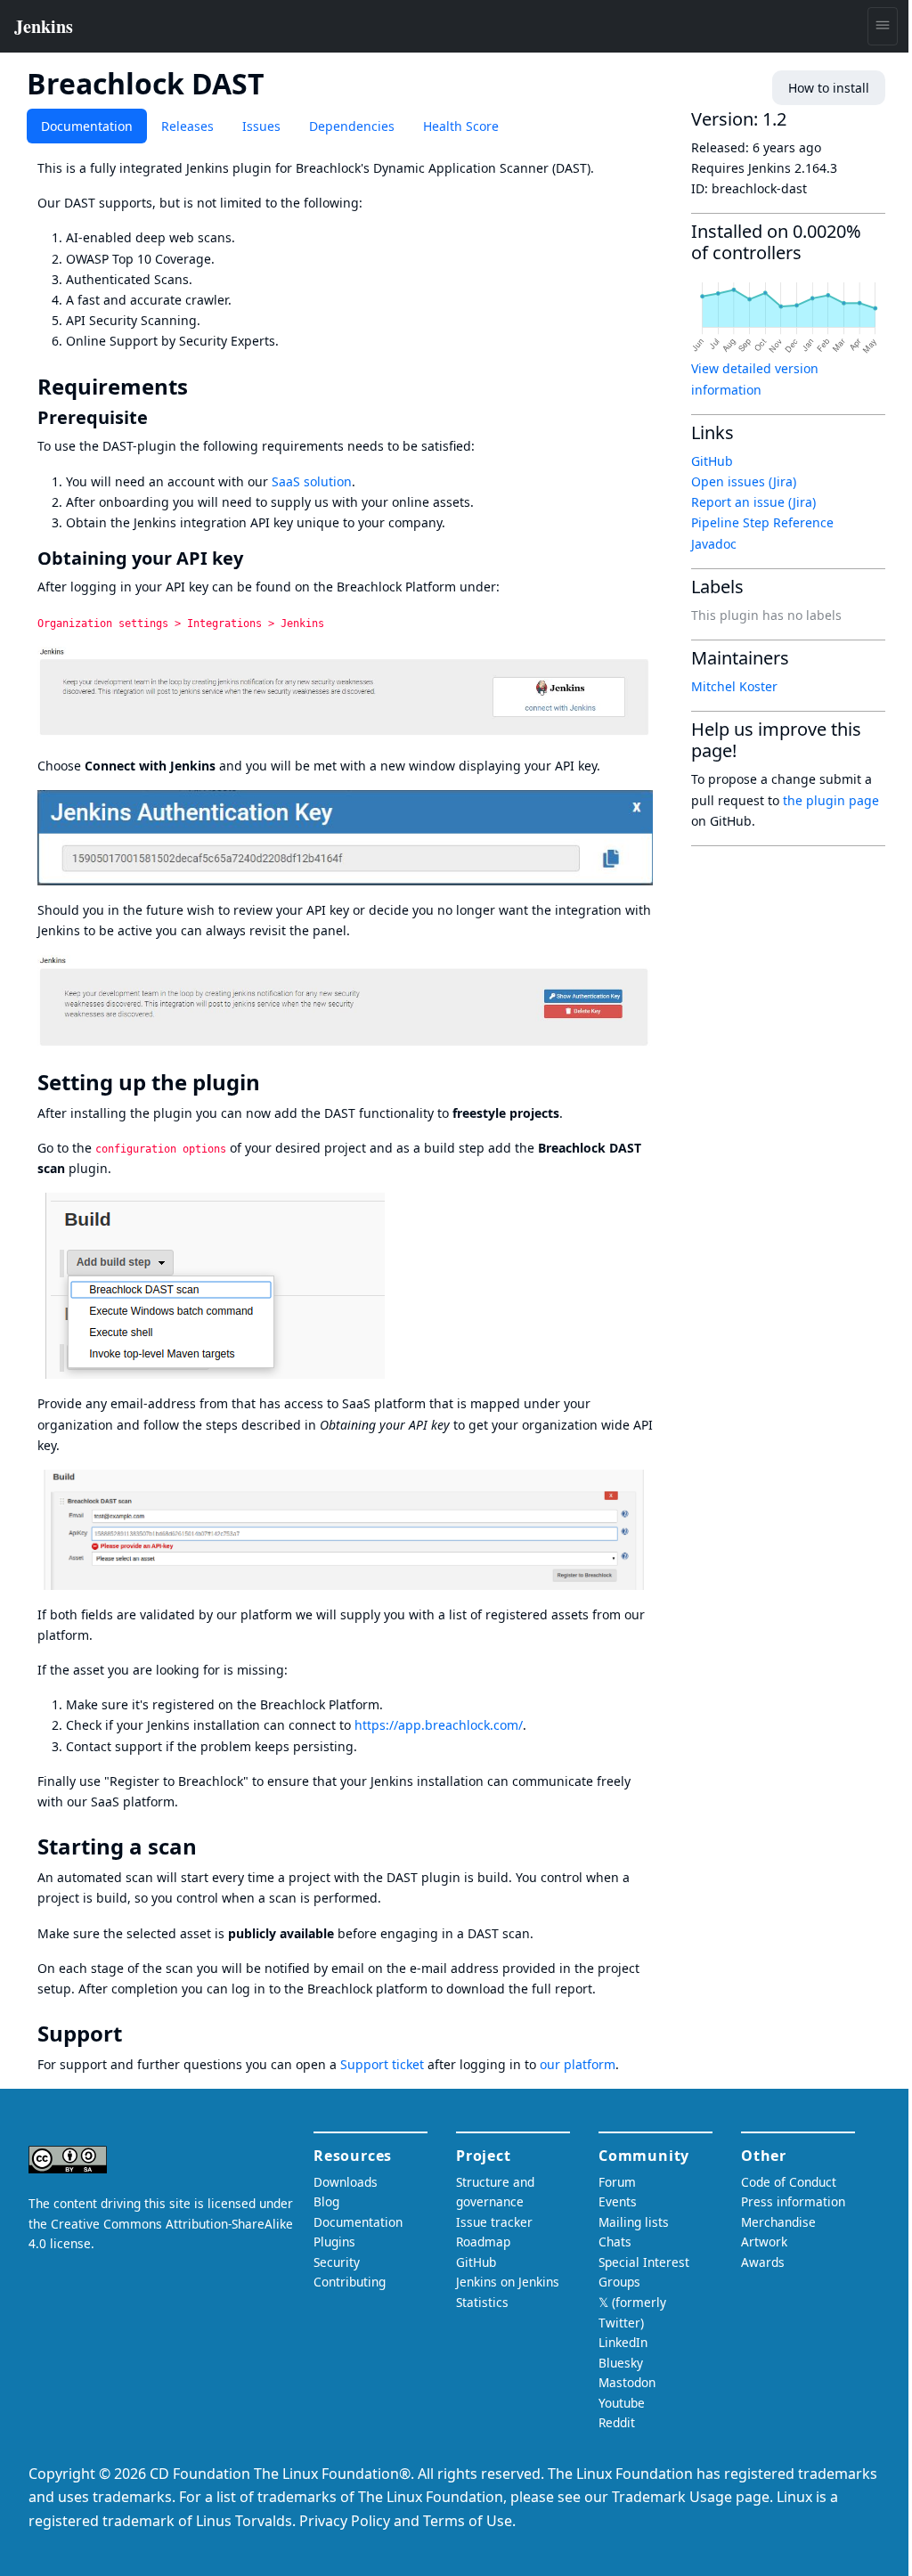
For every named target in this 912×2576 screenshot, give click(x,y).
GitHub (712, 461)
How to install (829, 88)
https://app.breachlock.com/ (439, 1725)
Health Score (461, 126)
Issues (261, 126)
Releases (187, 126)
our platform (578, 2064)
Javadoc (714, 544)
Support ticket (382, 2064)
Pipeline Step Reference (762, 522)
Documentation (87, 126)
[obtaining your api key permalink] (254, 558)
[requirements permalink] (200, 387)
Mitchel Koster (734, 686)
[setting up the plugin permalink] (273, 1082)
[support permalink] (134, 2034)
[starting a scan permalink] (209, 1846)
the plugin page (831, 800)
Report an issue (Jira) (753, 502)
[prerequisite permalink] (159, 417)
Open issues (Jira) (744, 481)
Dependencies (352, 126)
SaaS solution (312, 481)
